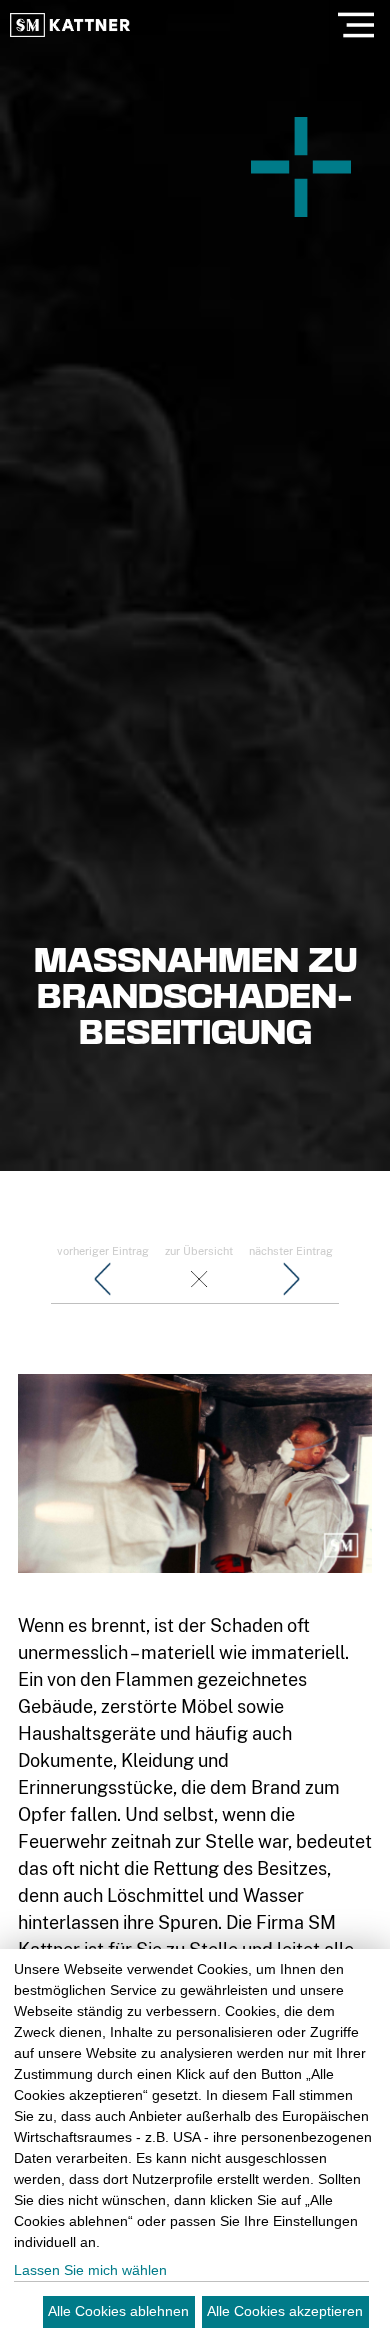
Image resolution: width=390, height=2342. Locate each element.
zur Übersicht (199, 1251)
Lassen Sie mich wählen (90, 2270)
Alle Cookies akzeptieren (285, 2311)
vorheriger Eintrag (103, 1251)
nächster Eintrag (291, 1251)
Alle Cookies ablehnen (118, 2311)
